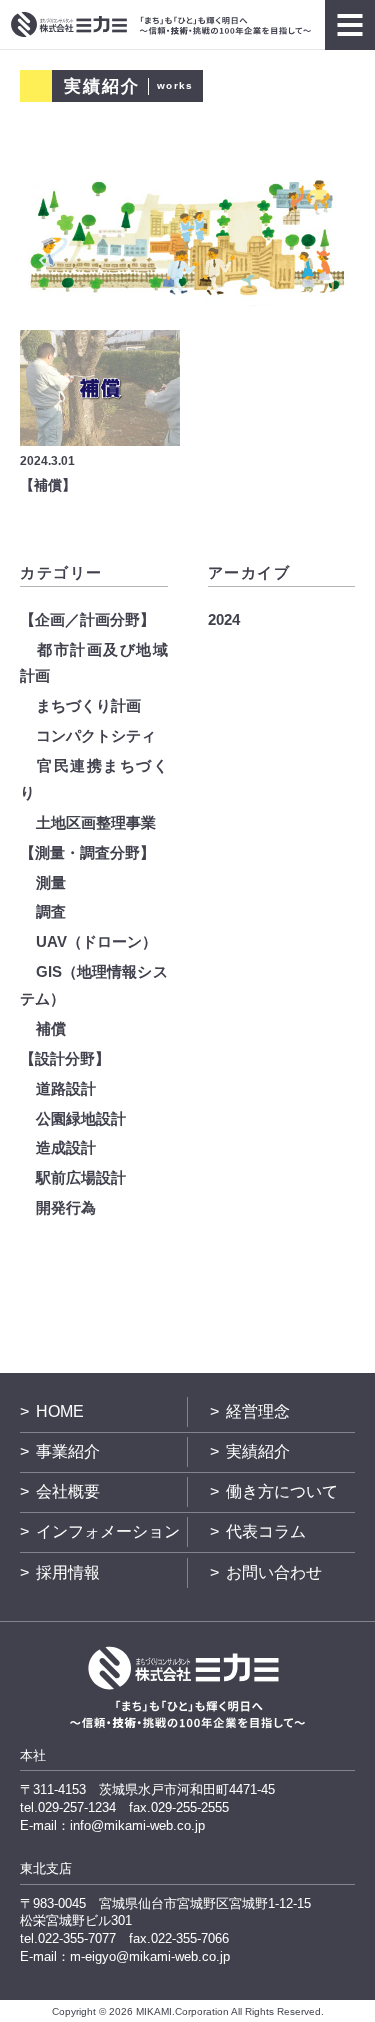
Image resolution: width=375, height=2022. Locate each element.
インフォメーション (108, 1531)
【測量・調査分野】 (87, 852)
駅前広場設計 (81, 1177)
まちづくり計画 (88, 705)
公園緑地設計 (81, 1118)
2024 (224, 619)
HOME (60, 1411)
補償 (51, 1028)
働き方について (282, 1491)
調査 (51, 911)
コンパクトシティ (96, 735)
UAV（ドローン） (96, 941)
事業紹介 (68, 1451)
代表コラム (266, 1531)
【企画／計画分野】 (87, 619)
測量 (51, 882)
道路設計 (66, 1088)
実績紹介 (258, 1451)
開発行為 (66, 1207)
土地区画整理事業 (96, 822)
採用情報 (68, 1572)
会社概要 (68, 1491)
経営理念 (258, 1411)
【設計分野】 (65, 1058)
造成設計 (66, 1147)
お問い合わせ (274, 1572)
